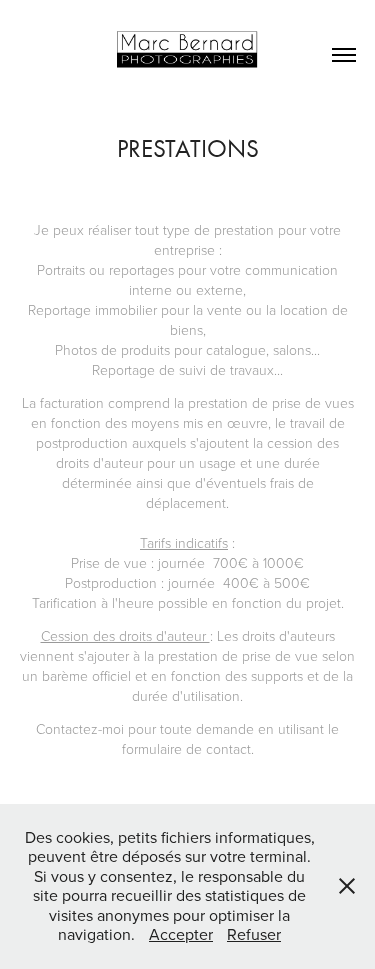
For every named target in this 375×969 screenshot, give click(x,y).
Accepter (181, 934)
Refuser (254, 934)
